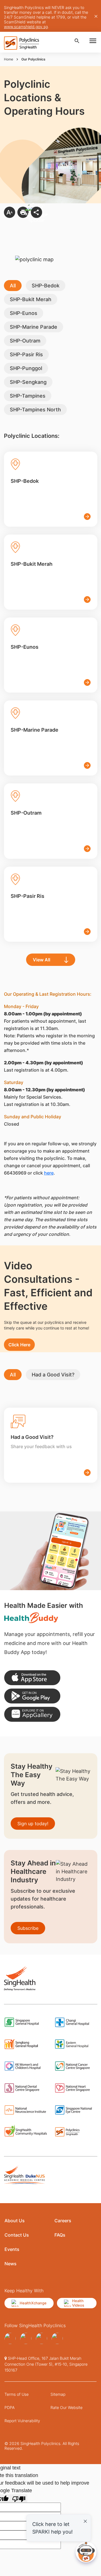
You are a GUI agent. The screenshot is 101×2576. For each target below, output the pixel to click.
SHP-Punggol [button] (26, 368)
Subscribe (28, 1928)
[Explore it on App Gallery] (32, 1714)
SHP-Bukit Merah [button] (31, 299)
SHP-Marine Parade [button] (34, 327)
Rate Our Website (66, 2407)
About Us (15, 2221)
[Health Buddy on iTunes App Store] (32, 1678)
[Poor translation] (19, 2499)
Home (9, 59)
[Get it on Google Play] (32, 1696)
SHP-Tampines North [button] (35, 410)
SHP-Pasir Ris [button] (26, 354)
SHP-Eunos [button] (24, 313)
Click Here (19, 1345)
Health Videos (78, 2303)
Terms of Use (17, 2394)
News (11, 2264)
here (49, 1173)
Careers (63, 2221)
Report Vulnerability (22, 2421)
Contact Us (17, 2235)
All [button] (13, 286)
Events (12, 2249)
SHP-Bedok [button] (46, 286)
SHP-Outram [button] (25, 341)
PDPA (10, 2407)
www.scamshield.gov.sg (26, 27)
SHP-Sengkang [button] (28, 382)
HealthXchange (33, 2303)
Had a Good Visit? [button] (53, 1375)
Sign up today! (33, 1824)
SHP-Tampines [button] (28, 396)
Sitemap (58, 2394)
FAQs (60, 2235)
